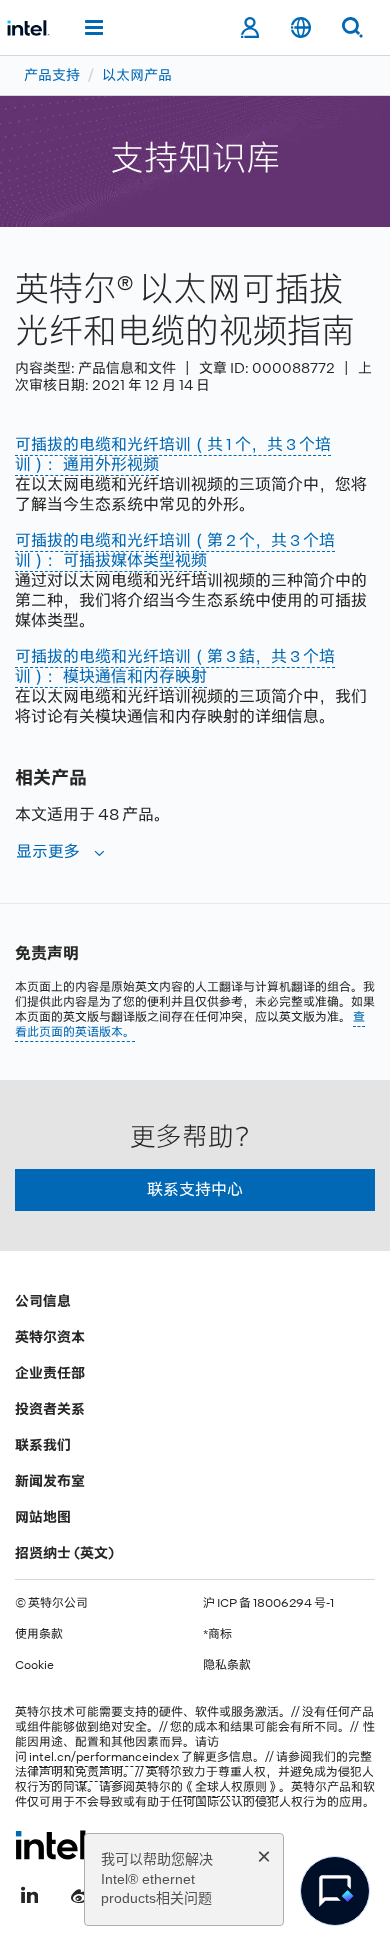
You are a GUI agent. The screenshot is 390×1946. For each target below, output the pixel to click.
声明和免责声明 (81, 1772)
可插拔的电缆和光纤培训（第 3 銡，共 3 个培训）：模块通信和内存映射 (175, 666)
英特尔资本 (50, 1337)
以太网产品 (137, 75)
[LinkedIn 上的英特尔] (29, 1893)
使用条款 (39, 1634)
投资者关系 (50, 1409)
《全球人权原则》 (231, 1787)
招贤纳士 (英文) (64, 1553)
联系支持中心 (195, 1189)
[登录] (249, 28)
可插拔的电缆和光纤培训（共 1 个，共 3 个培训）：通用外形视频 (173, 454)
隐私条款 (227, 1665)
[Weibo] (81, 1893)
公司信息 (43, 1301)
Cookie (34, 1665)
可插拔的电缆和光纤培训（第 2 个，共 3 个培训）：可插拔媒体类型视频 (175, 550)
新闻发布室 (50, 1481)
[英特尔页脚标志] (53, 1845)
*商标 (217, 1634)
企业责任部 (50, 1373)
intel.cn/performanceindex (104, 1757)
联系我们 (43, 1445)
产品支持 (52, 75)
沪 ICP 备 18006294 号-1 (268, 1603)
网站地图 (43, 1517)
